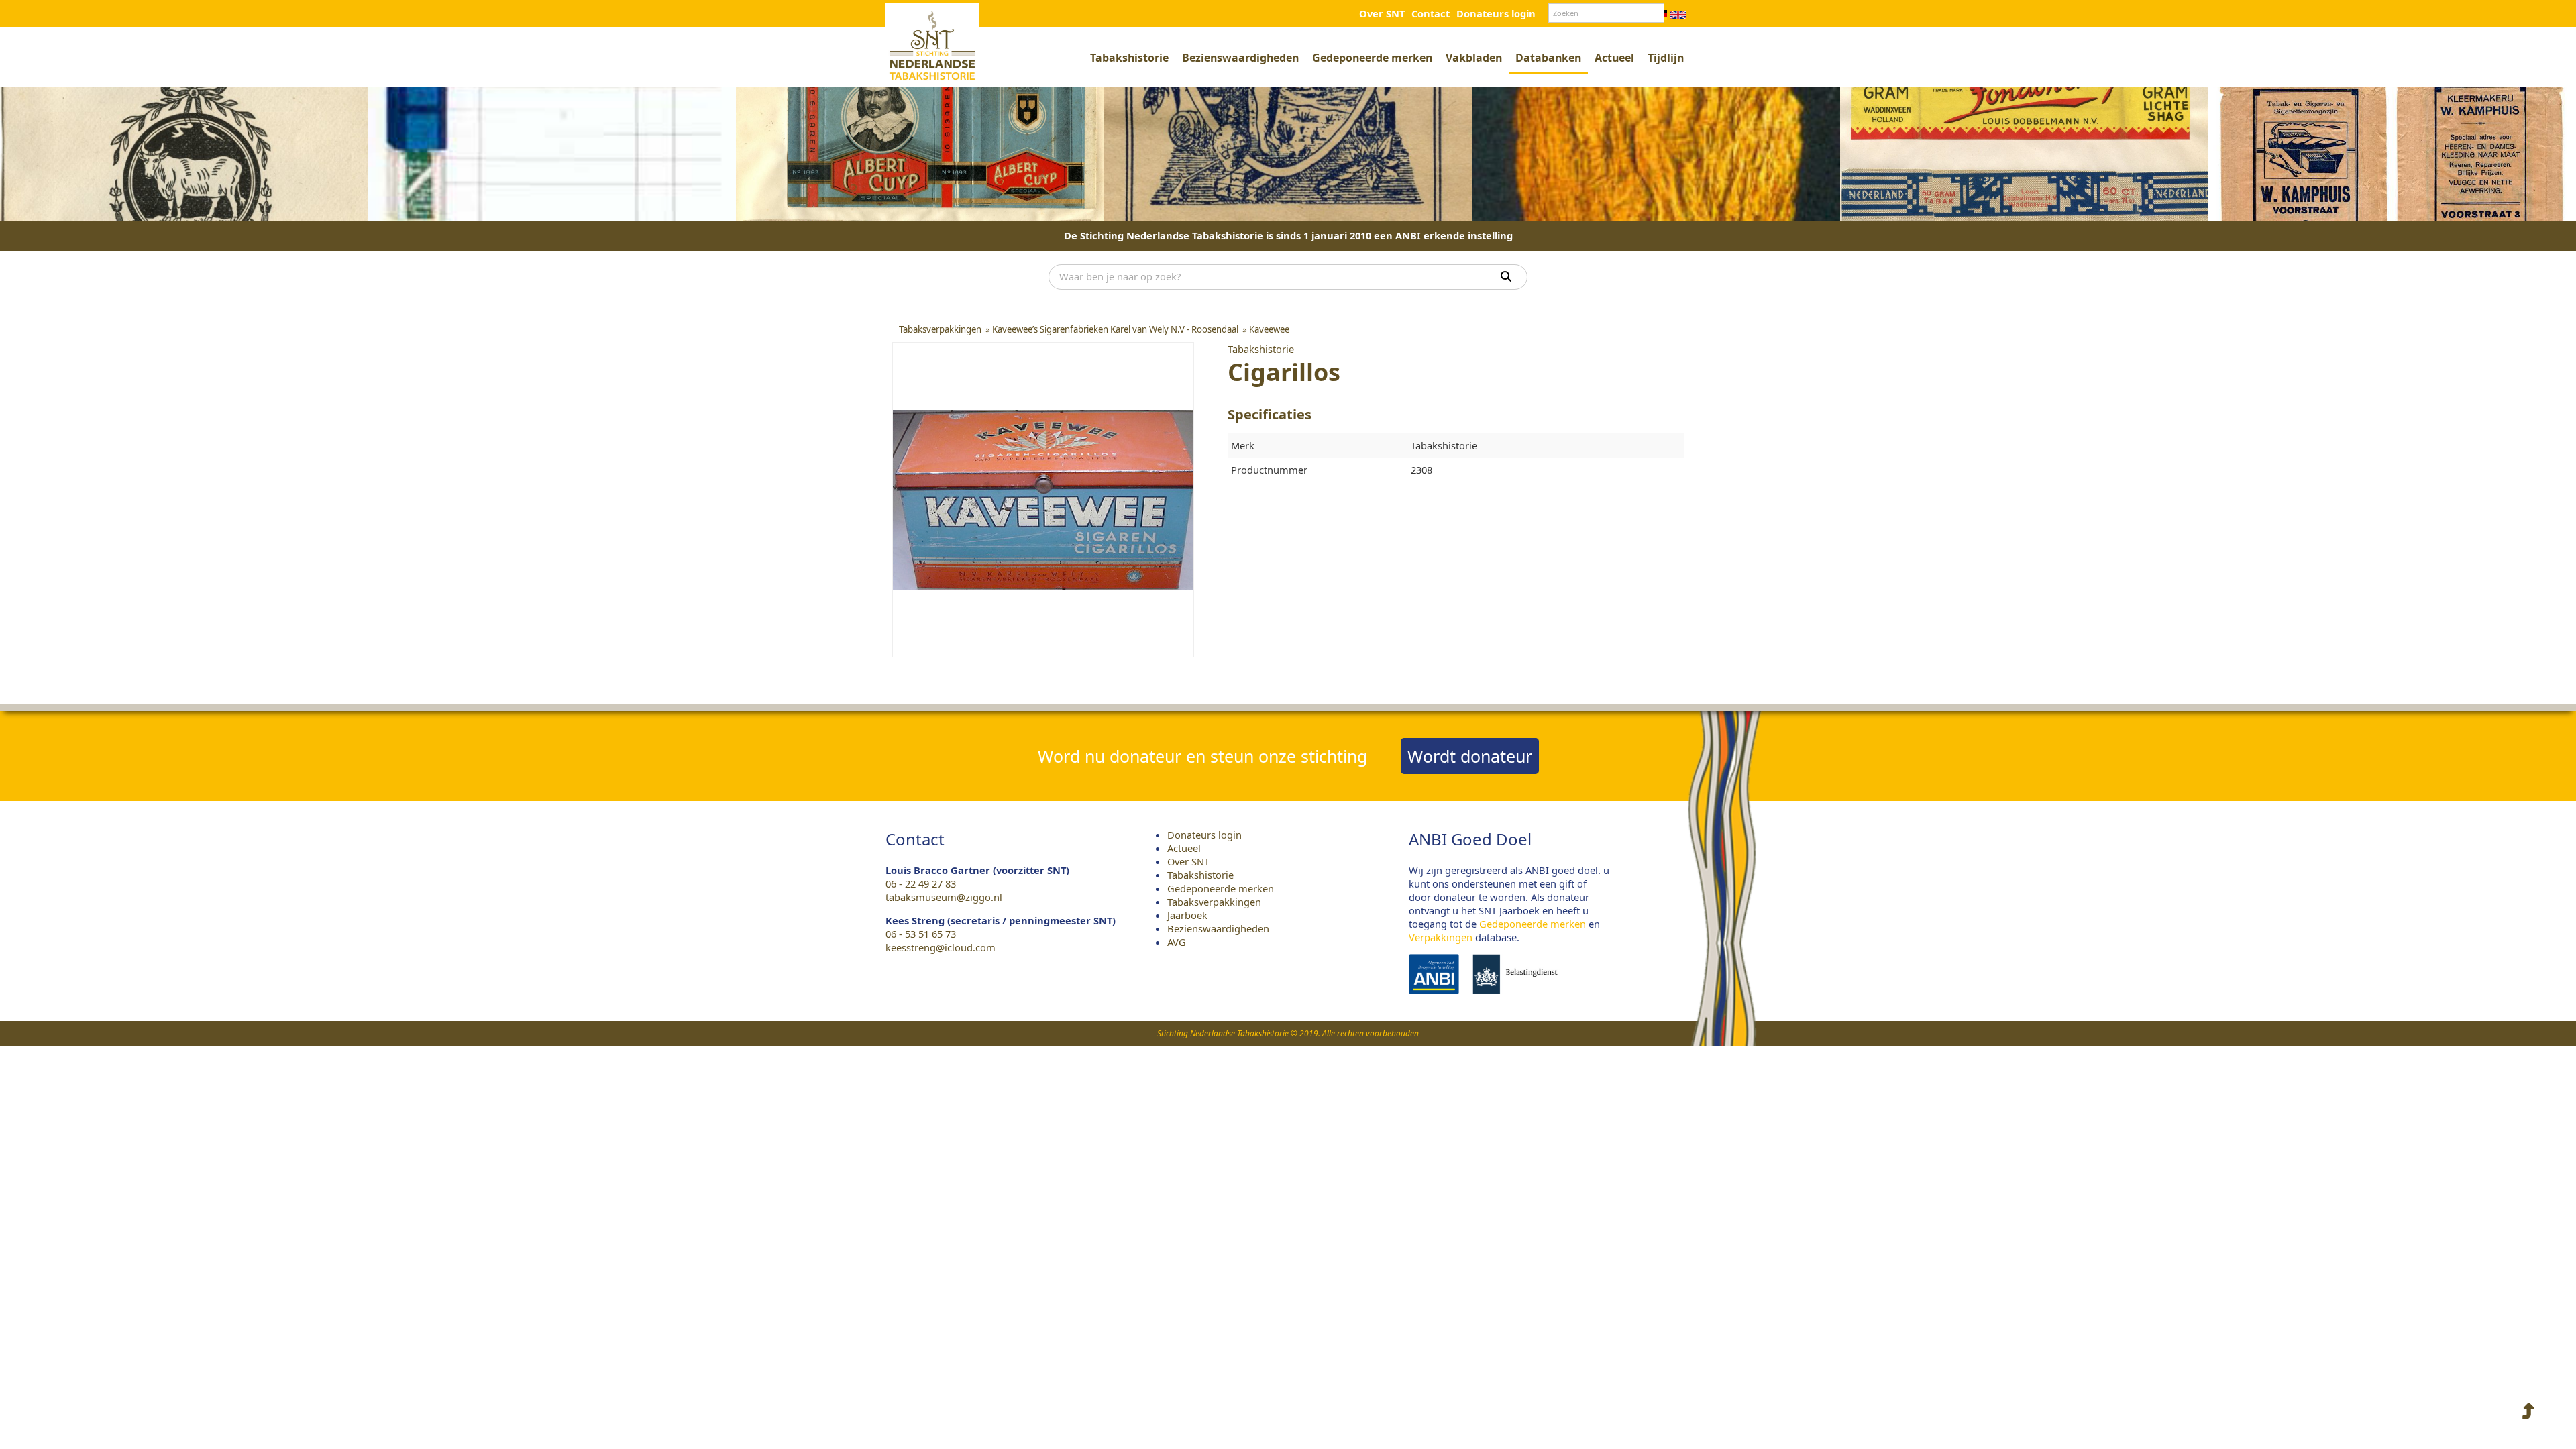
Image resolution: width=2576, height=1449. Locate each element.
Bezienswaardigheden (1240, 58)
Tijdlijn (1666, 58)
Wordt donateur (1470, 756)
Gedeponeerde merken (1372, 58)
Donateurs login (1496, 13)
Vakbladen (1474, 58)
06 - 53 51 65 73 (921, 934)
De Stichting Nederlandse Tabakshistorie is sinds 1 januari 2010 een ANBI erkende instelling (1288, 235)
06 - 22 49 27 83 (921, 883)
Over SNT (1382, 13)
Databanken (1548, 58)
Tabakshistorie (1129, 58)
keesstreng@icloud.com (941, 947)
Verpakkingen (1441, 937)
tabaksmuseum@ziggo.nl (944, 897)
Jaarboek (1187, 915)
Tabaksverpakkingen (1214, 902)
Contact (1431, 13)
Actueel (1614, 58)
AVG (1177, 942)
